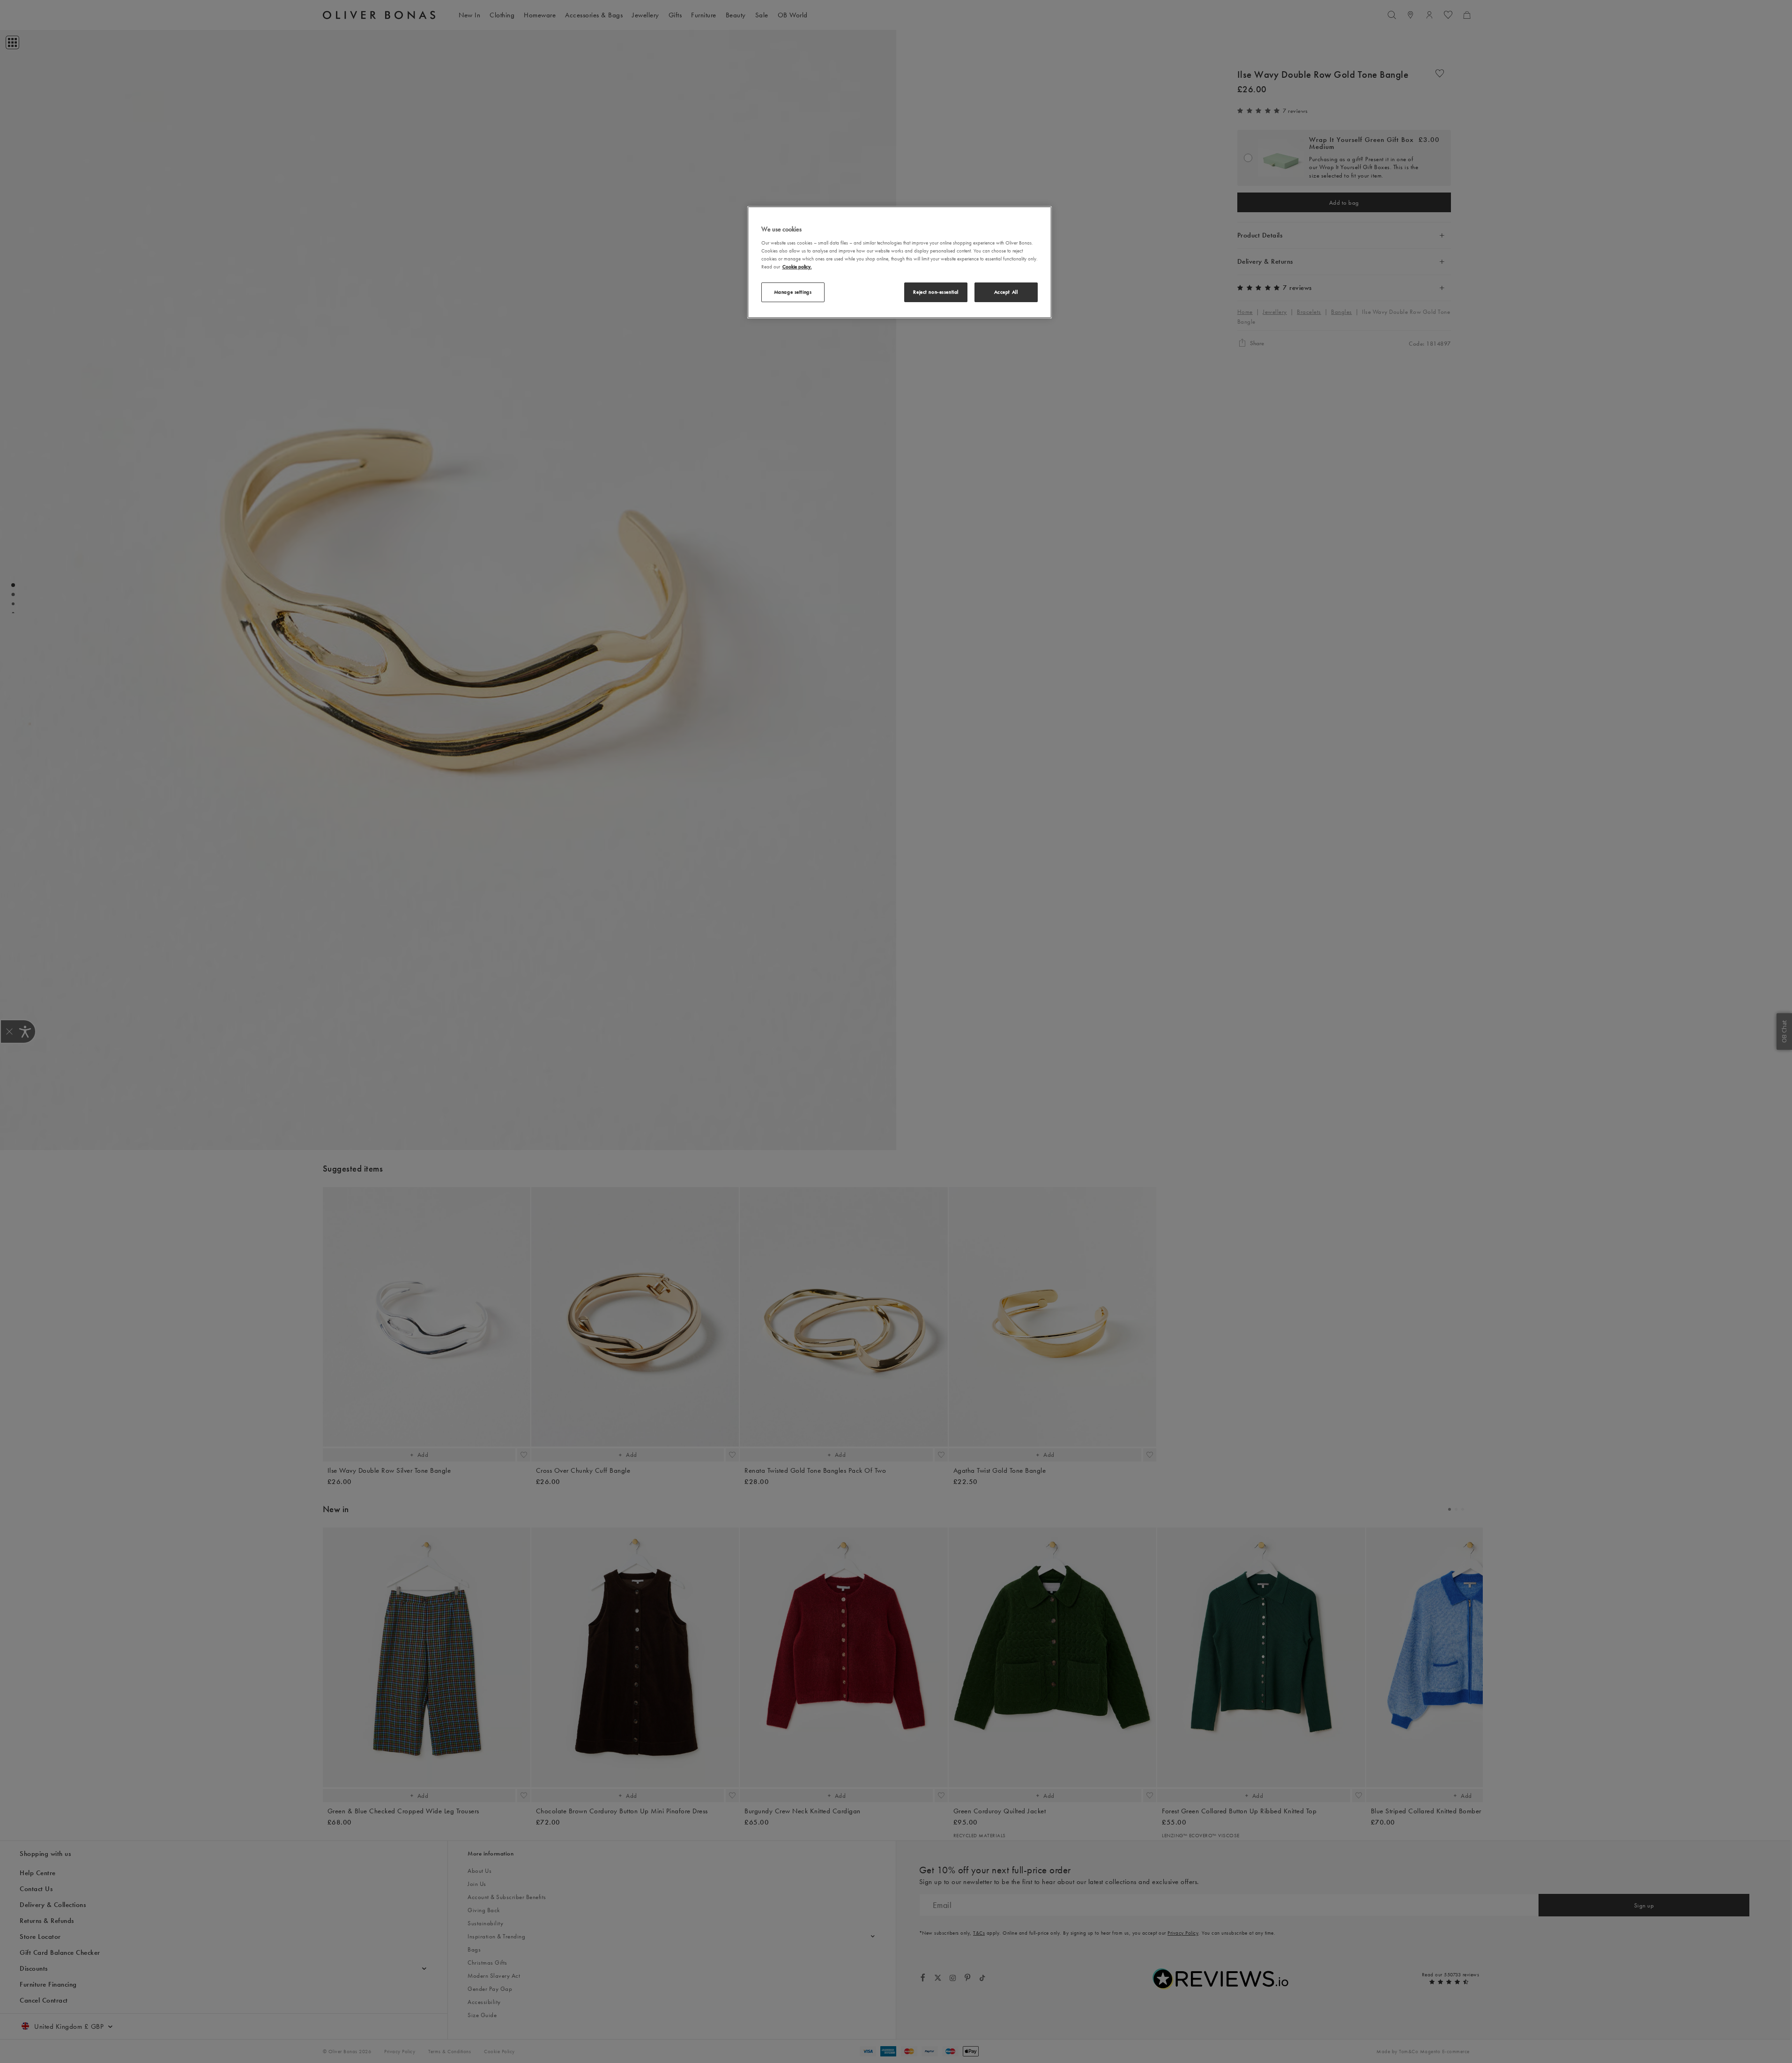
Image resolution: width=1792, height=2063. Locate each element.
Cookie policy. (797, 267)
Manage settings (793, 292)
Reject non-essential (936, 292)
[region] (900, 262)
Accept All (1006, 292)
